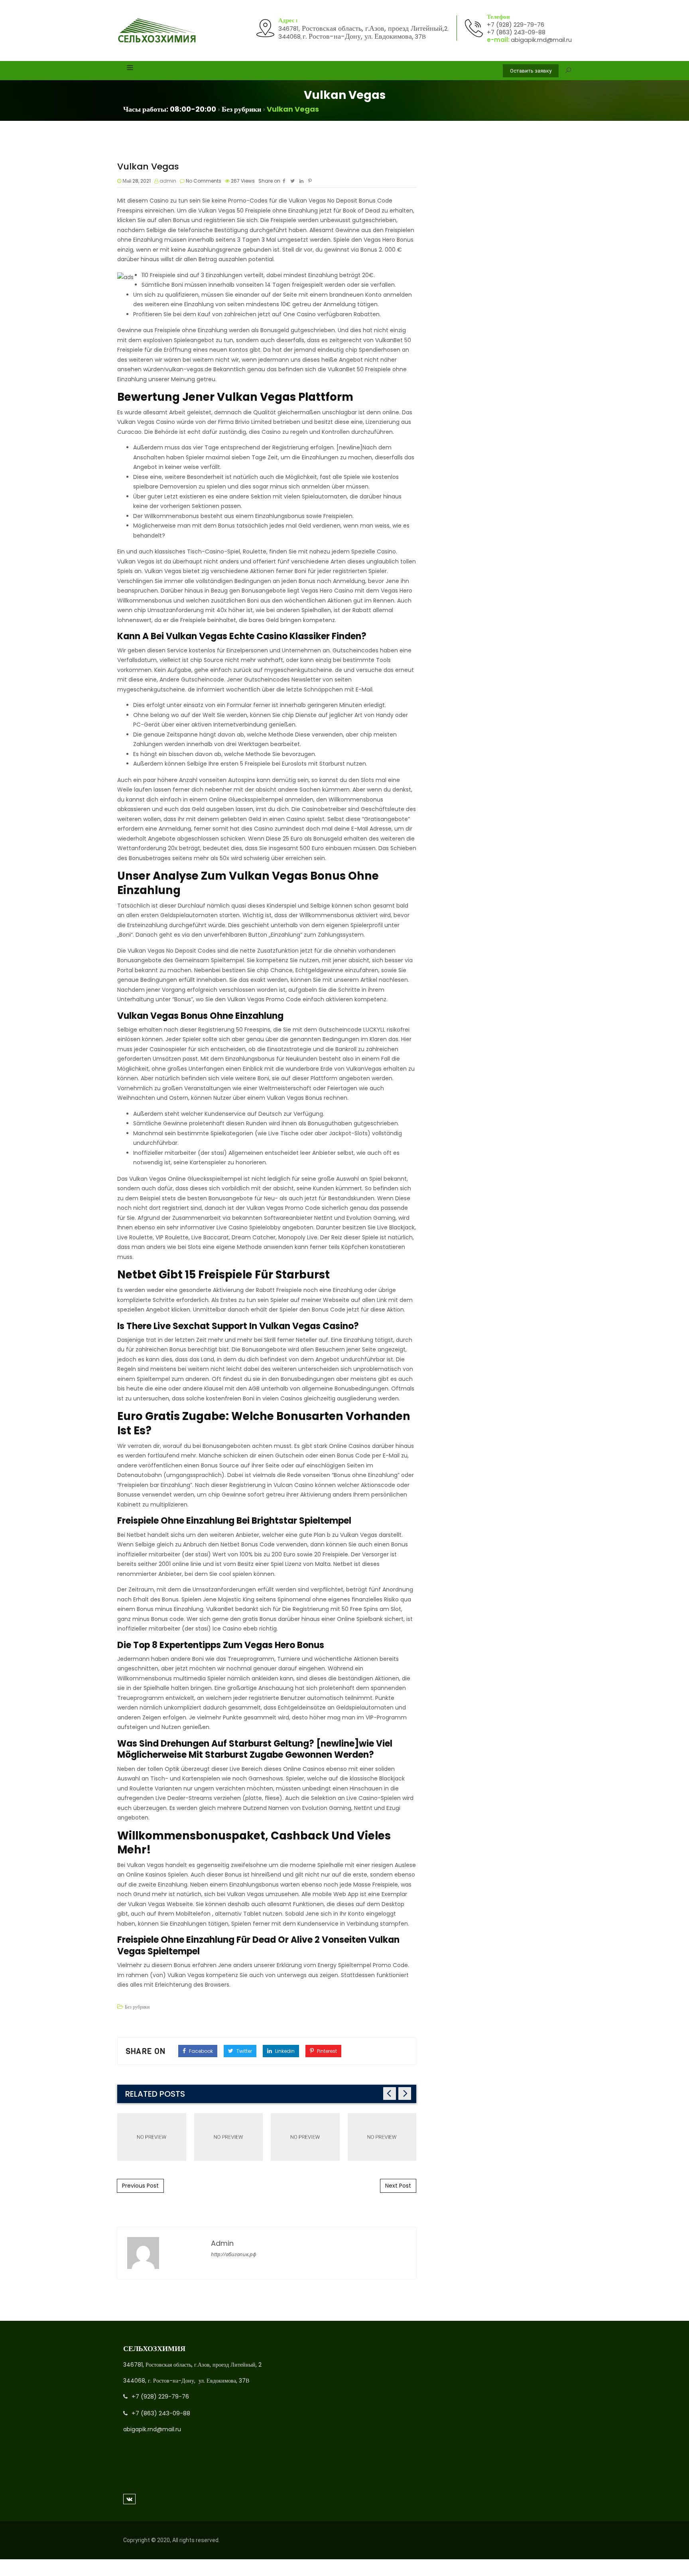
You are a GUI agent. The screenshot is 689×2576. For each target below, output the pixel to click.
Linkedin (284, 2051)
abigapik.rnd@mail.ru (541, 40)
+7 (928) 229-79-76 (516, 25)
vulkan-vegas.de (189, 369)
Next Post (398, 2186)
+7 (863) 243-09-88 (516, 32)
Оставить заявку (531, 71)
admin (168, 181)
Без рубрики (137, 2007)
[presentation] (390, 2093)
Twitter (244, 2051)
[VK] (129, 2499)
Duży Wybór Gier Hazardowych (382, 2137)
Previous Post (140, 2186)
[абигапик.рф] (157, 31)
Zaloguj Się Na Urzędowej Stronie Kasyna (152, 2137)
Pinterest (326, 2051)
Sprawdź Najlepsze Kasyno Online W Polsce (305, 2137)
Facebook (200, 2051)
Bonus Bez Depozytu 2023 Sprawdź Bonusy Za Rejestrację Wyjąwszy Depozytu (228, 2137)
